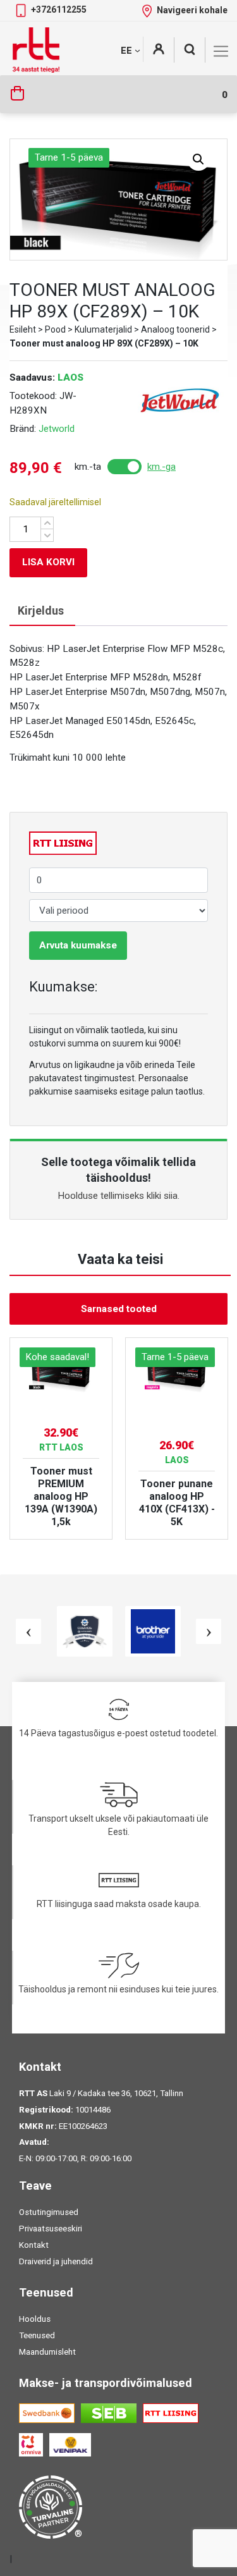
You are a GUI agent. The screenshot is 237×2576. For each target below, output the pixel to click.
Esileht (23, 329)
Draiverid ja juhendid (56, 2261)
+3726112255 (59, 9)
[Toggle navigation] (221, 51)
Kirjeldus (41, 610)
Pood (55, 329)
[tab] (41, 611)
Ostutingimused (49, 2212)
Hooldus (35, 2319)
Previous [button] (28, 1631)
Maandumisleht (47, 2352)
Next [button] (209, 1631)
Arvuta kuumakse (78, 945)
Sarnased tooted (119, 1309)
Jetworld (57, 429)
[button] (198, 159)
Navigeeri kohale (192, 10)
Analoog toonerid (175, 329)
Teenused (37, 2335)
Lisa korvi (48, 562)
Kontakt (34, 2245)
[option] (61, 1438)
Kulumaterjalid (103, 329)
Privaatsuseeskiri (51, 2229)
